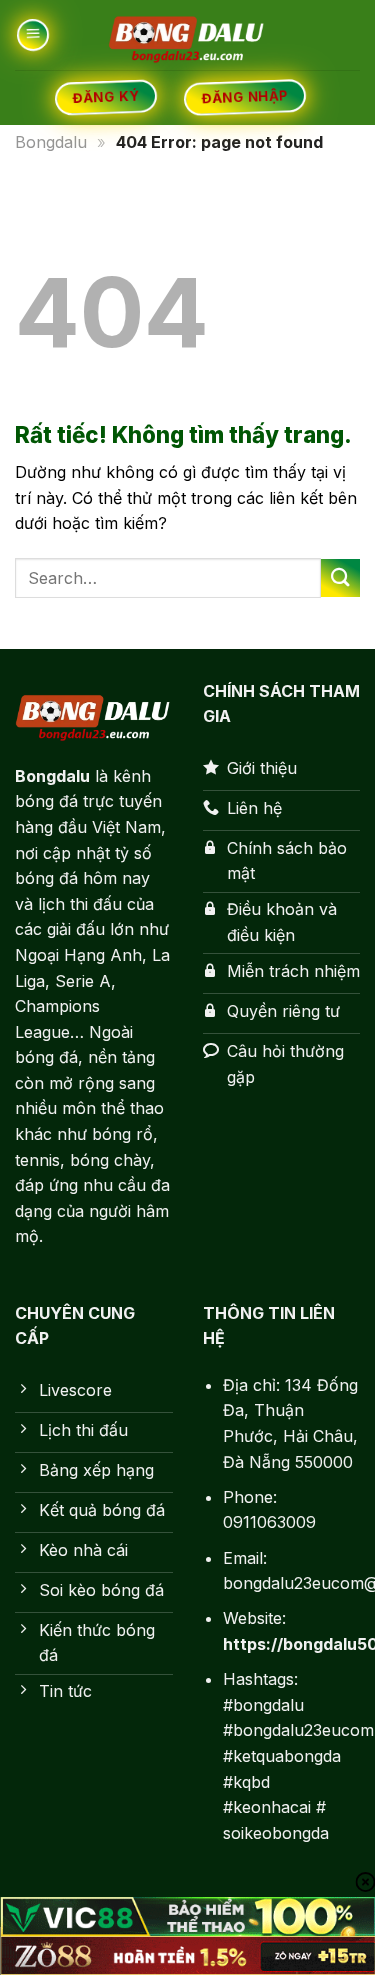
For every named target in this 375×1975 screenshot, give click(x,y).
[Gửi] (340, 578)
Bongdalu (51, 142)
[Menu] (32, 35)
